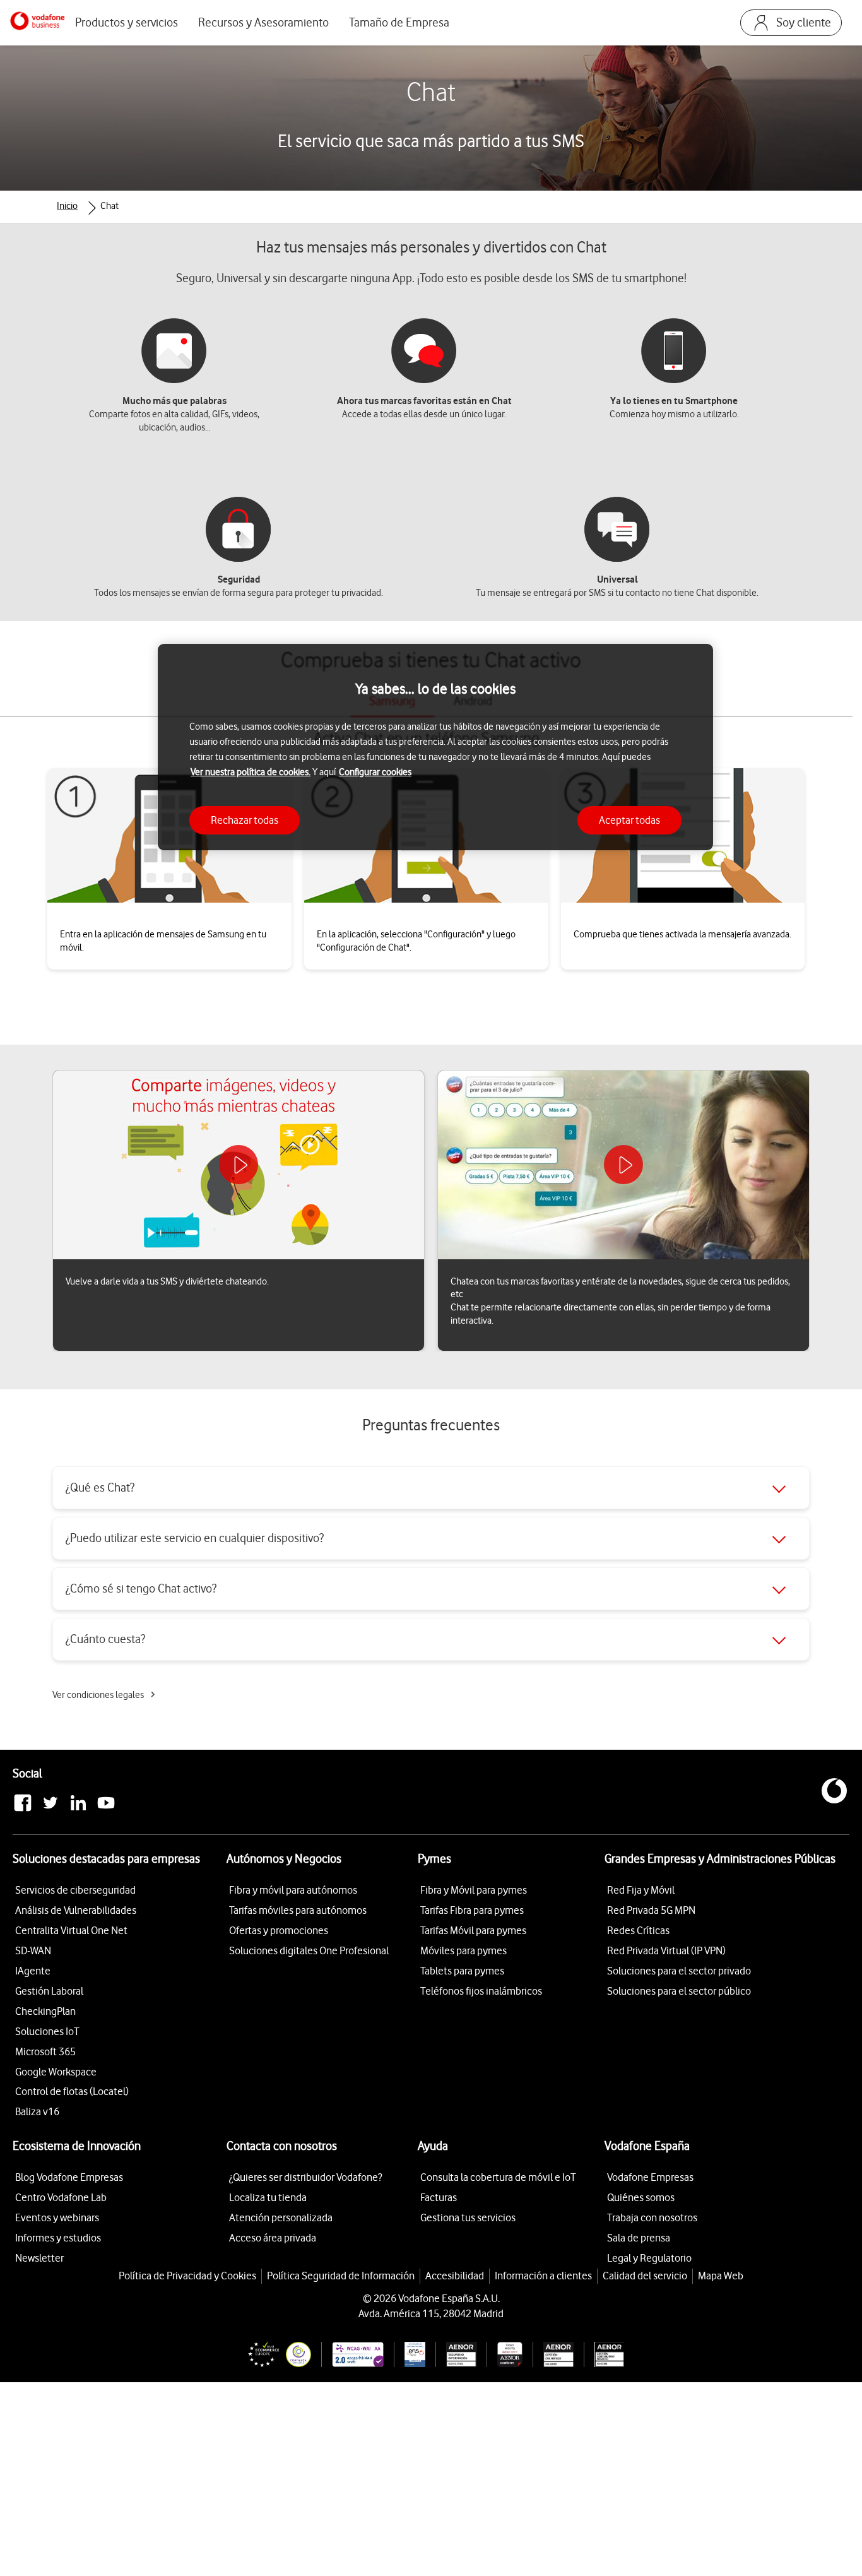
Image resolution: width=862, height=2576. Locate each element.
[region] (435, 747)
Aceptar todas (629, 820)
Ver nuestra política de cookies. (251, 772)
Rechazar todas (245, 820)
